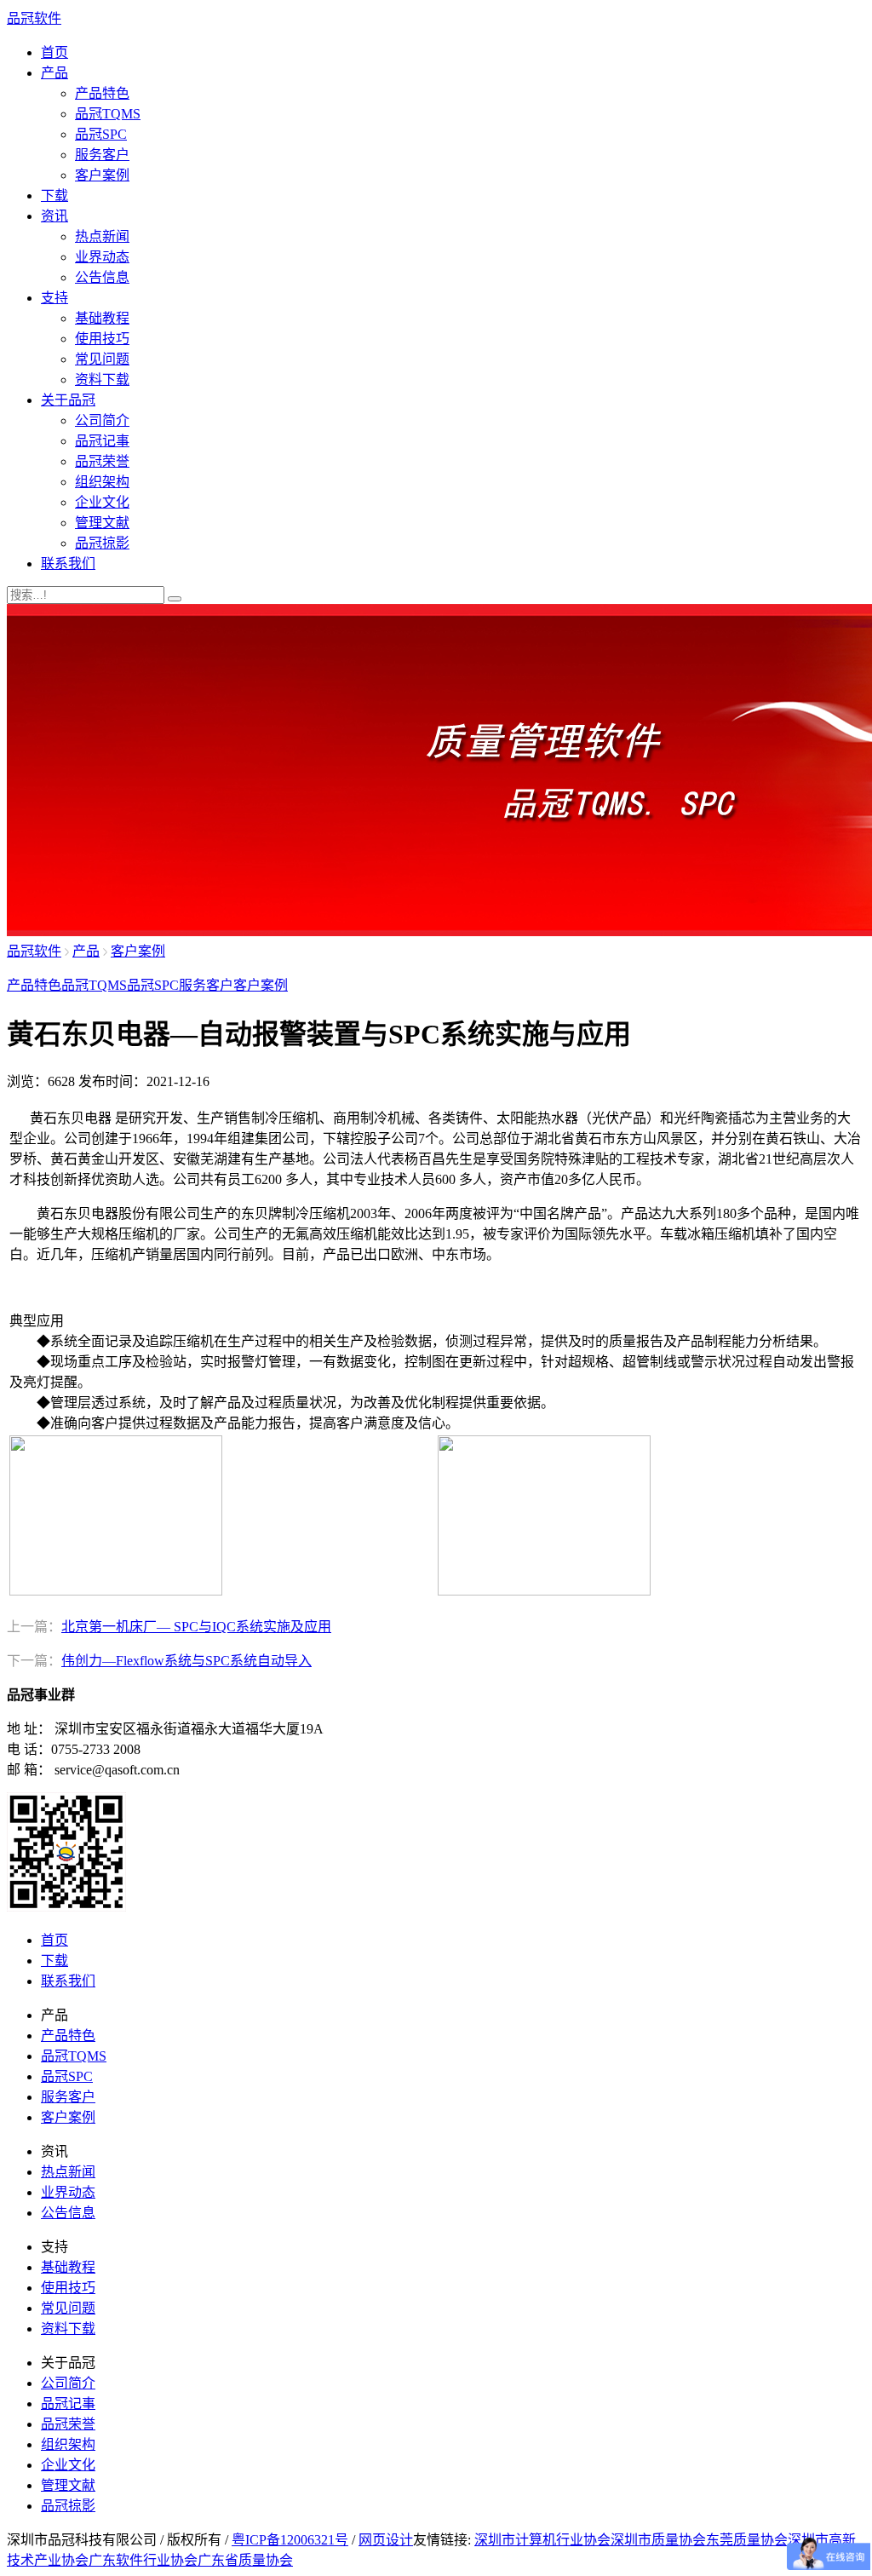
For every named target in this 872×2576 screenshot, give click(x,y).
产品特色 (102, 93)
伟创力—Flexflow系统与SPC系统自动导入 (186, 1661)
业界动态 (102, 257)
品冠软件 (34, 18)
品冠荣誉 (102, 461)
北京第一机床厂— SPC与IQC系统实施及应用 (196, 1627)
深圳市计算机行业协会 (542, 2540)
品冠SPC (101, 134)
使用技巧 (102, 339)
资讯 (54, 216)
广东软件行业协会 (143, 2560)
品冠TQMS (108, 114)
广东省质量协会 (245, 2560)
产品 (54, 73)
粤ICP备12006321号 (290, 2540)
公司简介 (102, 420)
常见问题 (102, 359)
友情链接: (442, 2540)
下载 (54, 195)
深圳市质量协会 (658, 2540)
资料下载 (102, 379)
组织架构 (102, 482)
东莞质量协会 (747, 2540)
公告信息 (102, 277)
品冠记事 (102, 441)
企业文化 (102, 502)
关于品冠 (68, 400)
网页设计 (386, 2540)
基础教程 (102, 318)
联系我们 (68, 563)
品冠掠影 (102, 543)
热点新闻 (102, 236)
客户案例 (102, 175)
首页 (54, 52)
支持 (54, 298)
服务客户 (102, 155)
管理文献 (102, 523)
